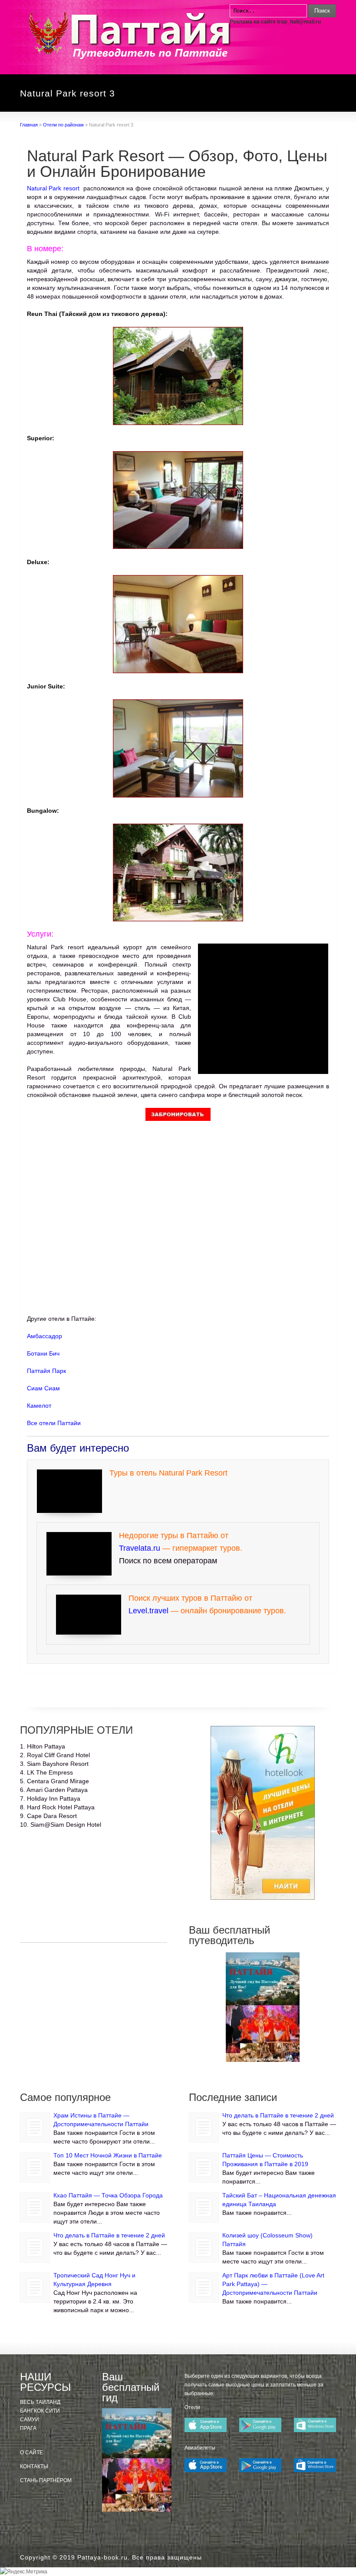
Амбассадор (44, 1336)
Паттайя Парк (46, 1371)
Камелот (39, 1406)
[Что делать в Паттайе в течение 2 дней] (35, 2248)
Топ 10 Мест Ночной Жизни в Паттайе (108, 2155)
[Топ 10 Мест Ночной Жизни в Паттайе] (35, 2168)
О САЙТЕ (31, 2453)
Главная (29, 125)
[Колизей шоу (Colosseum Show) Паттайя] (204, 2248)
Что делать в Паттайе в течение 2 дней (109, 2235)
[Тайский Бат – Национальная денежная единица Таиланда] (204, 2208)
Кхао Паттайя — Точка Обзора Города (108, 2195)
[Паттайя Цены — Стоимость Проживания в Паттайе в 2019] (204, 2168)
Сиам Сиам (43, 1388)
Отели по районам (63, 125)
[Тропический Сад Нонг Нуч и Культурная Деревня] (35, 2288)
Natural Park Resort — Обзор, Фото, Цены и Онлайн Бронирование (177, 164)
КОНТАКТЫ (34, 2466)
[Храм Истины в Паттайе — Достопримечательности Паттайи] (35, 2128)
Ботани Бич (43, 1353)
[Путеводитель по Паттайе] (262, 2007)
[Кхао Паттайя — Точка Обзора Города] (35, 2208)
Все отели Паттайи (54, 1423)
